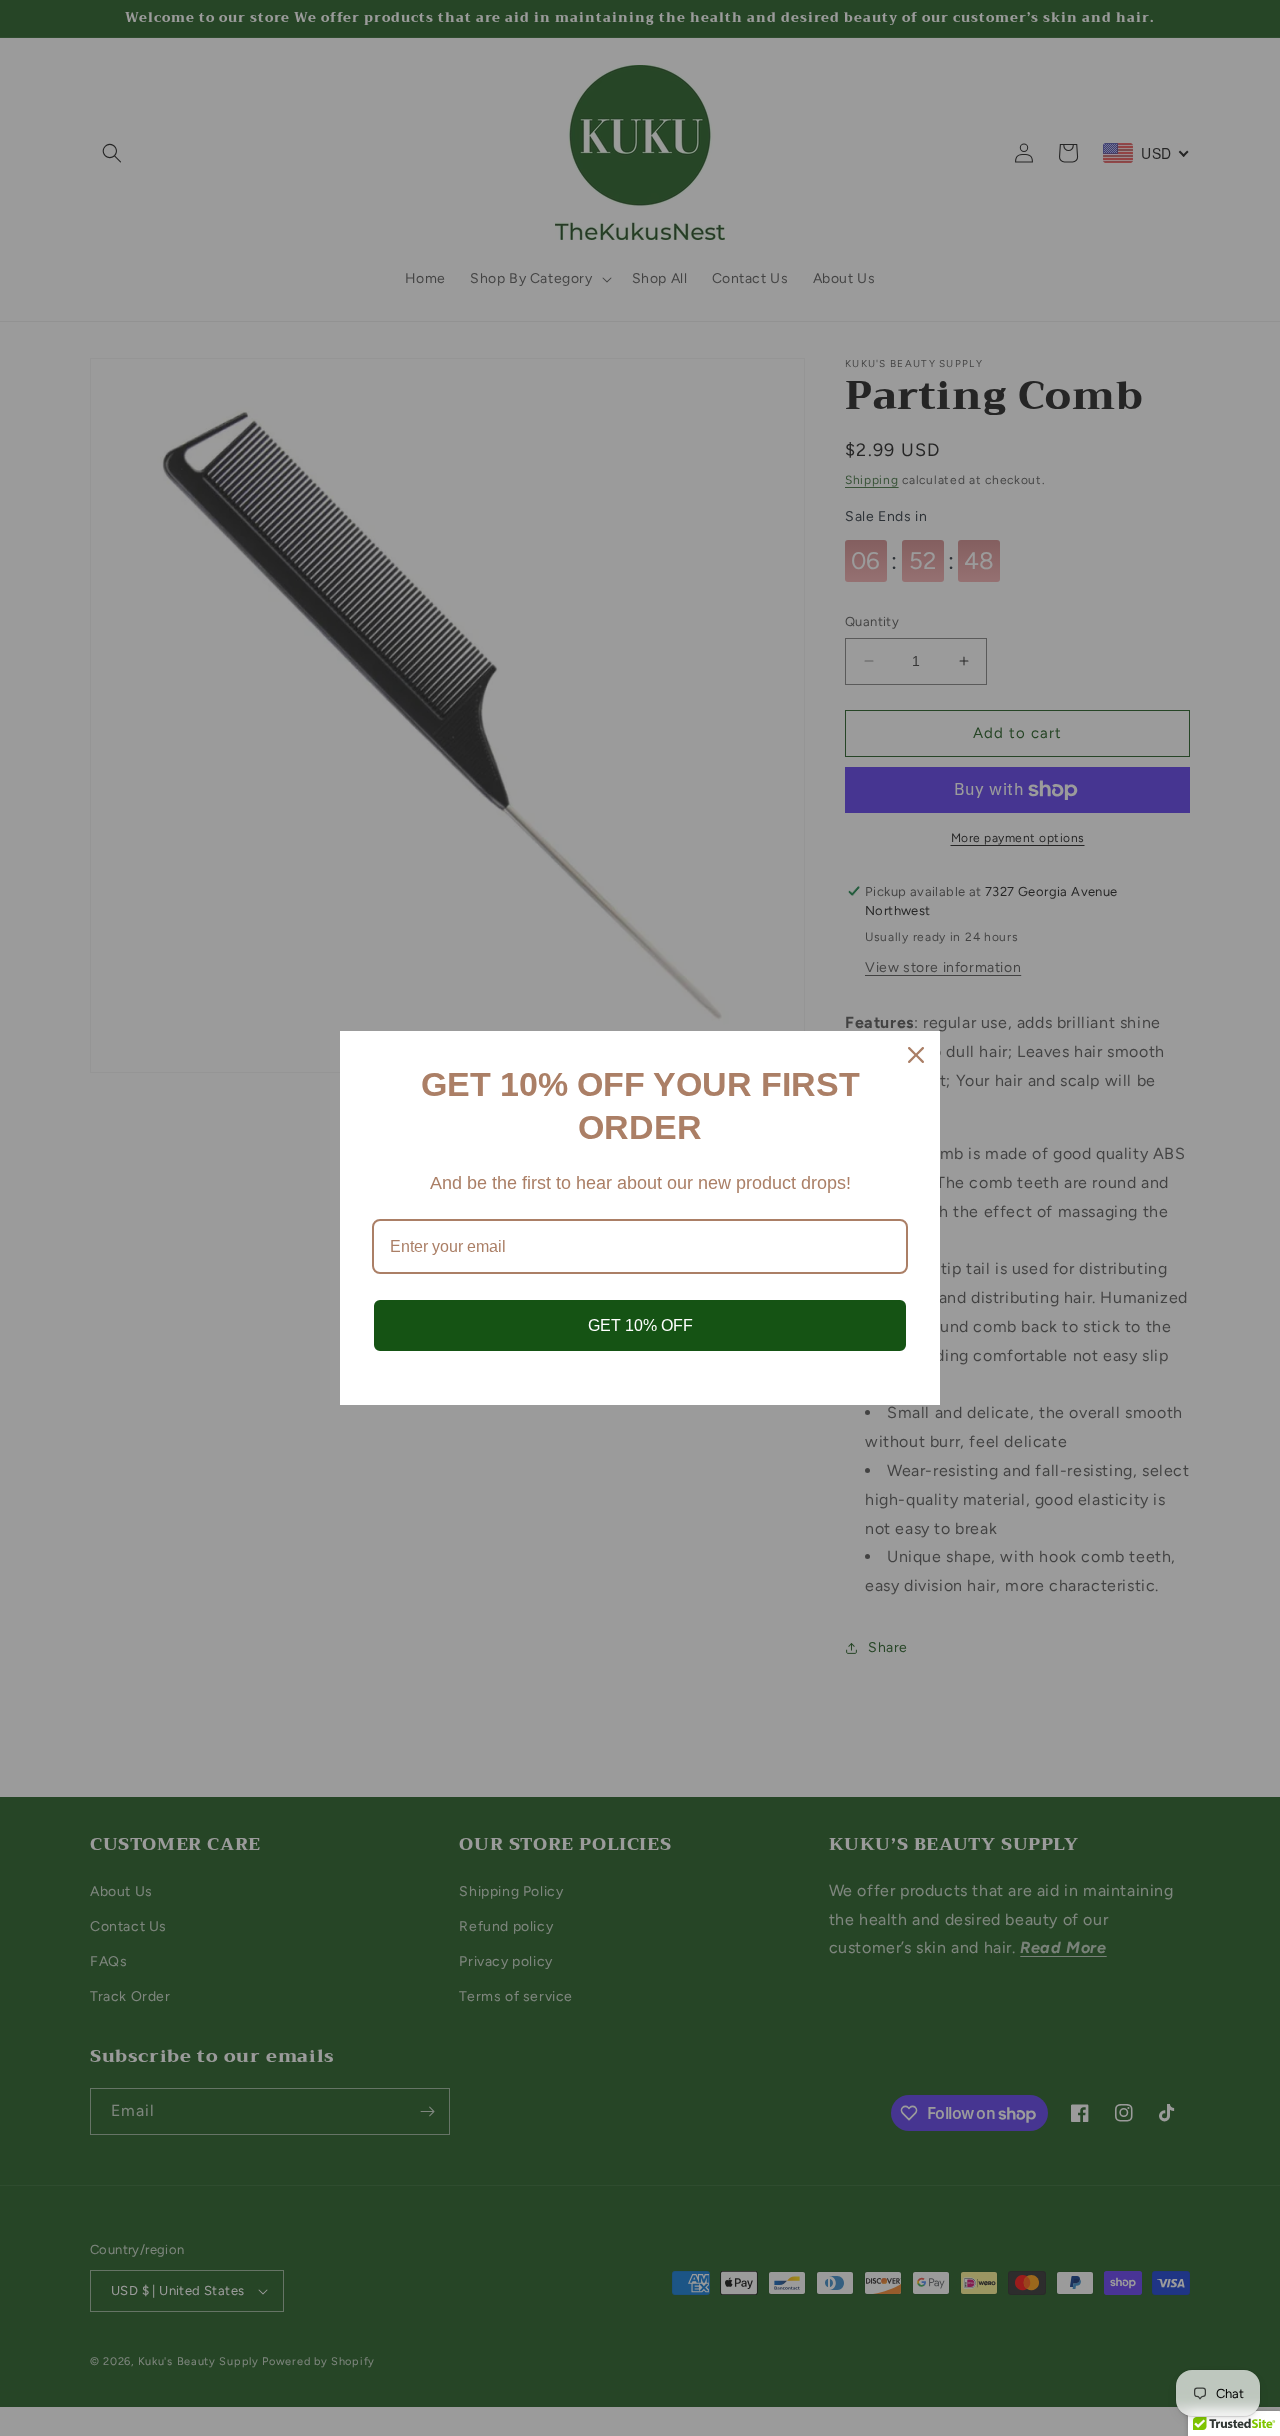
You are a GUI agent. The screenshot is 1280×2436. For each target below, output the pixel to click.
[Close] (916, 1055)
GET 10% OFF (640, 1325)
